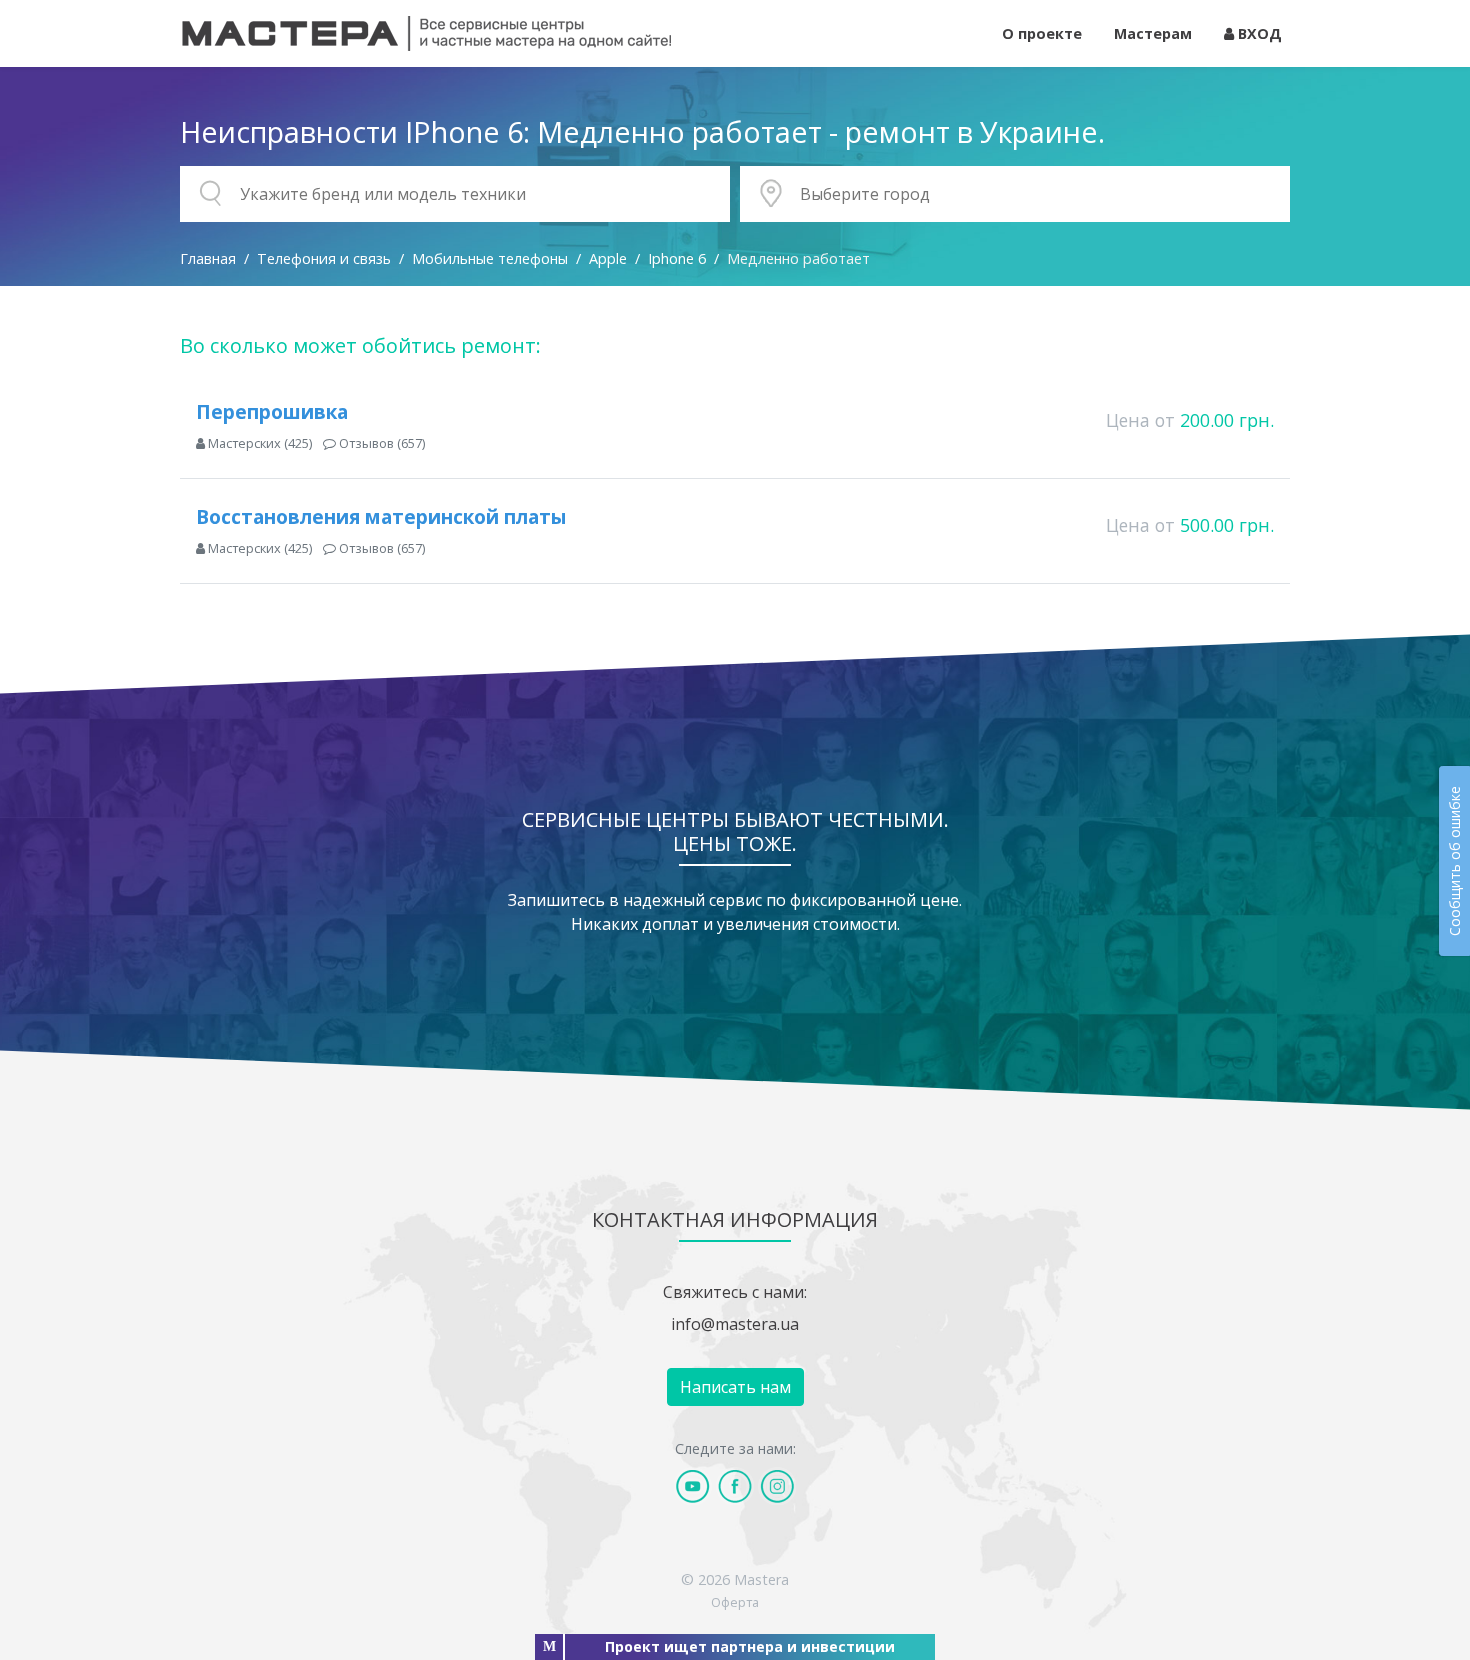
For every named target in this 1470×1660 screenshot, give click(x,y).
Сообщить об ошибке (1454, 861)
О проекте (1042, 33)
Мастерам (1153, 33)
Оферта (735, 1602)
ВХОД (1258, 33)
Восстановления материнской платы (381, 516)
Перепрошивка (272, 411)
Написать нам (735, 1387)
